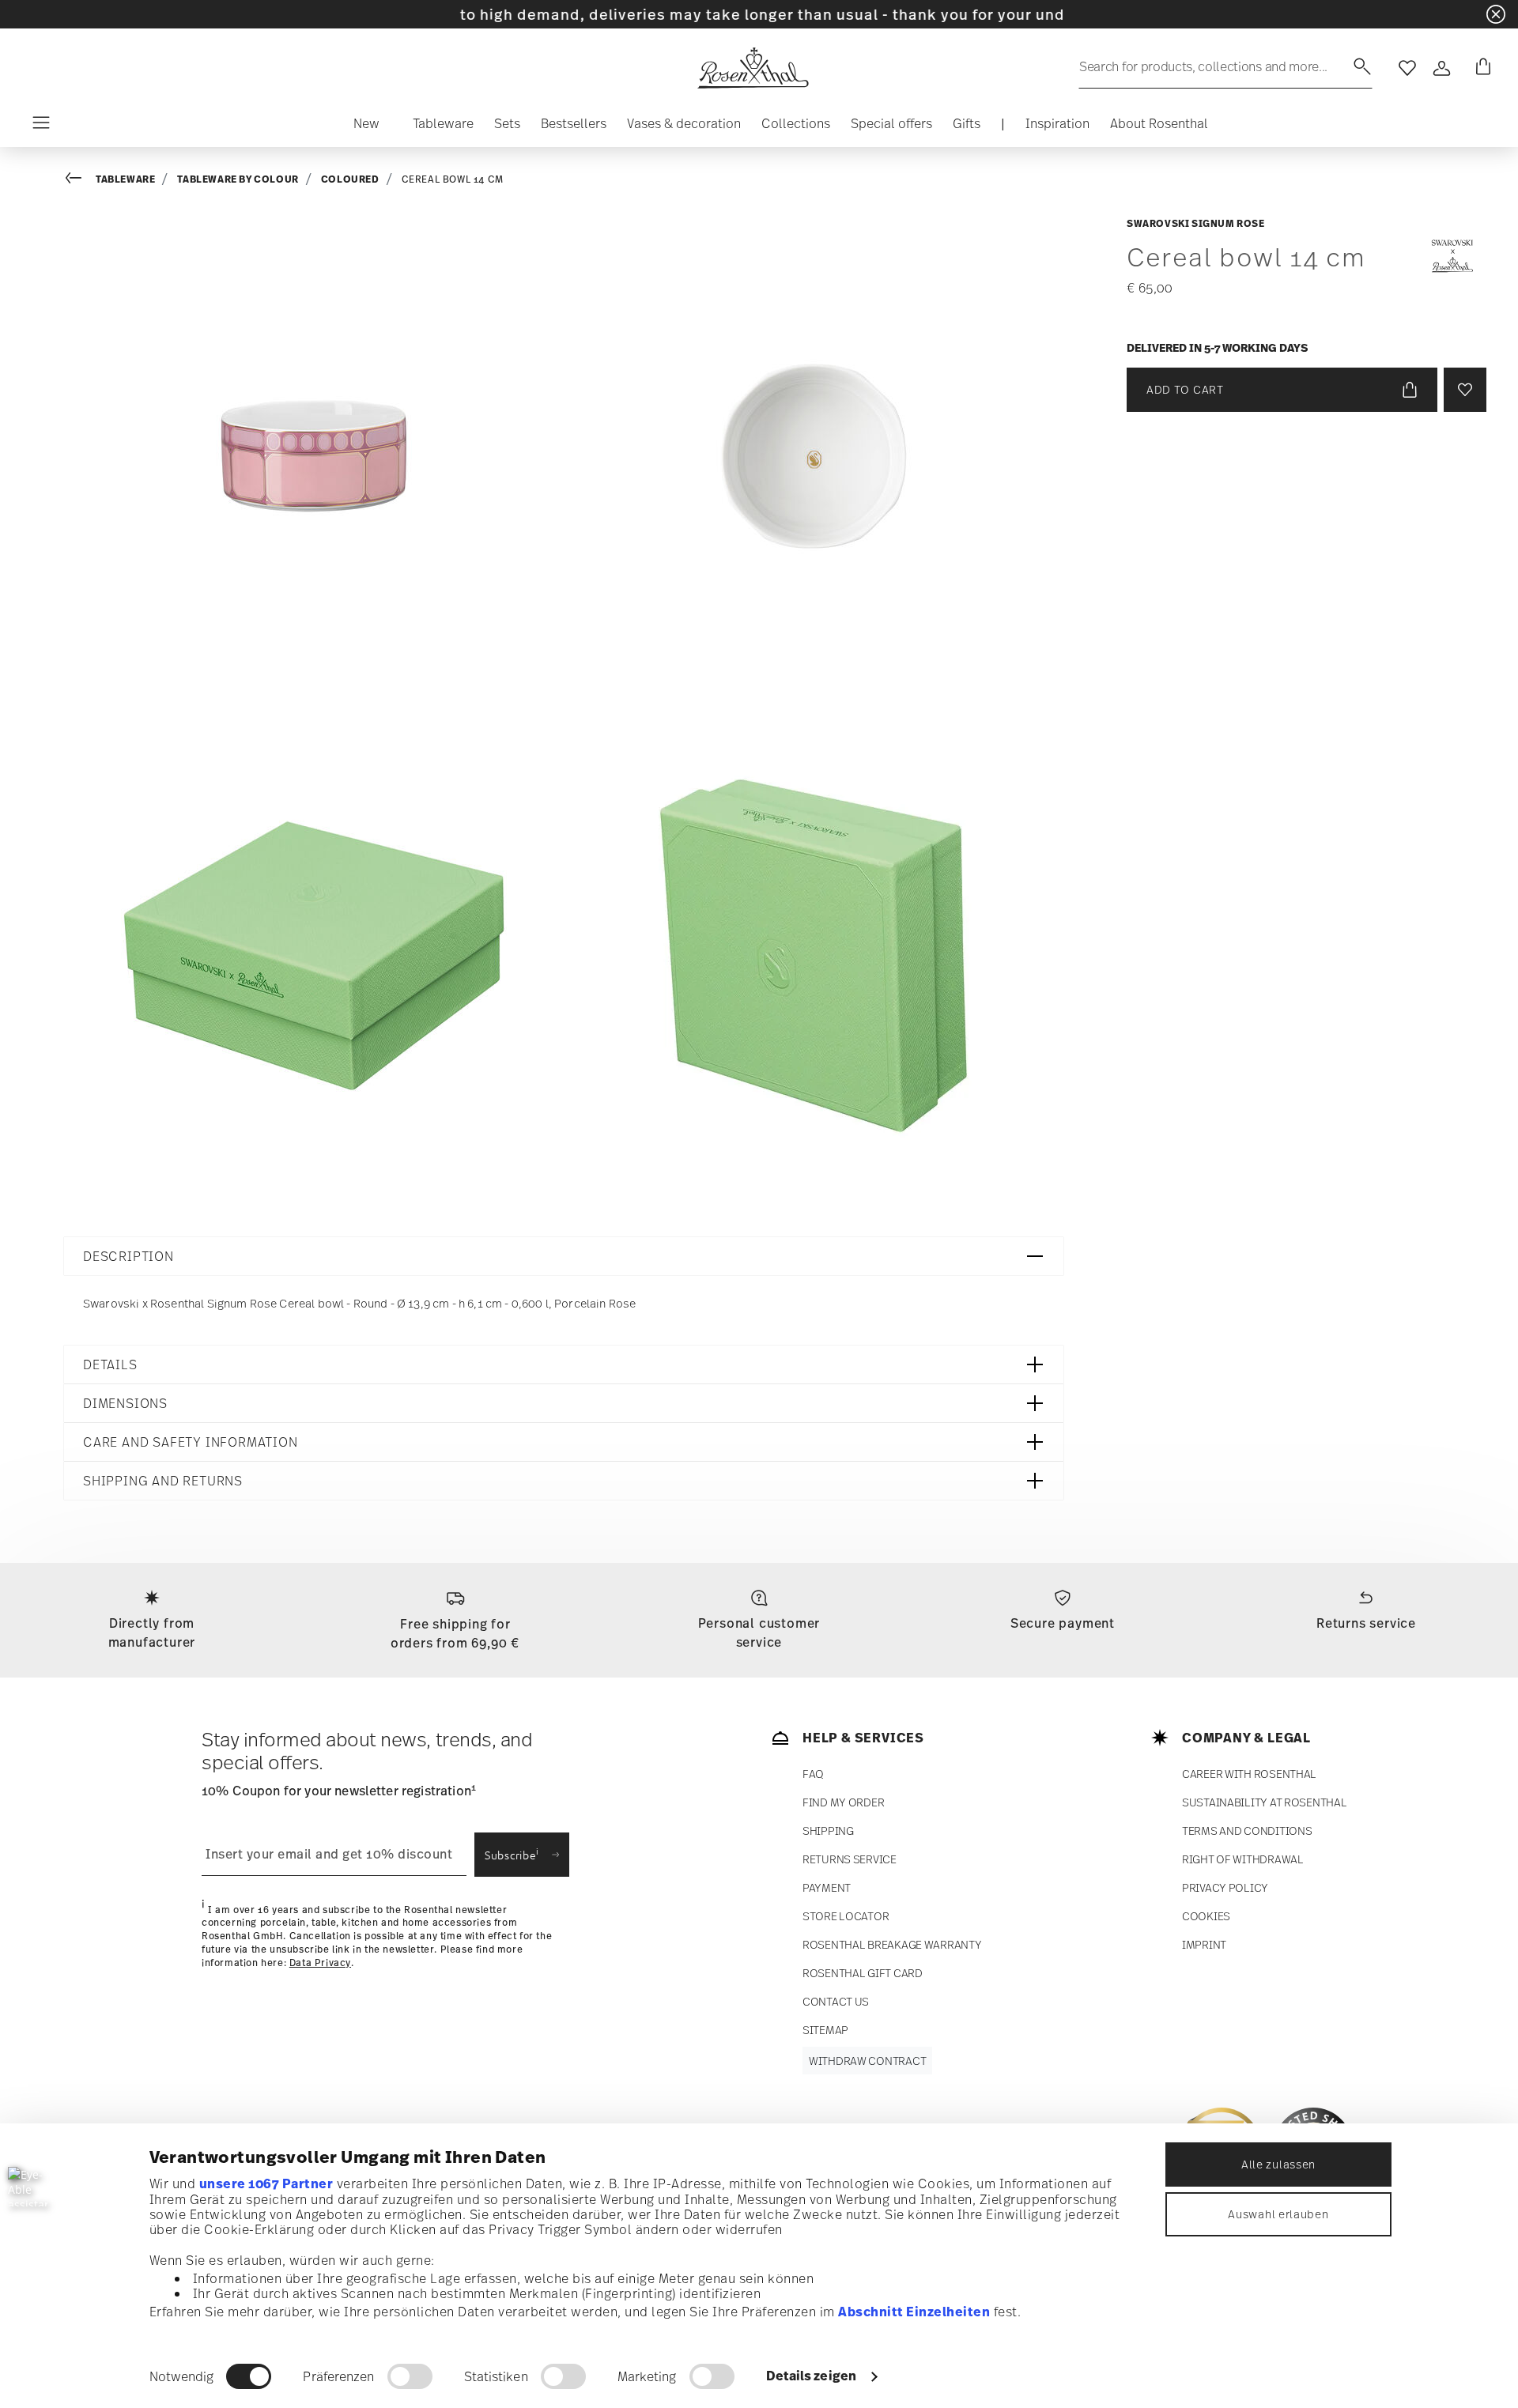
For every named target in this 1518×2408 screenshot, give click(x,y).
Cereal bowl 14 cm (453, 179)
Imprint (1204, 1944)
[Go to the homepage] (753, 68)
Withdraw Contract (867, 2061)
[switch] (410, 2376)
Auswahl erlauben (1278, 2214)
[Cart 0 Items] (1480, 68)
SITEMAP (825, 2030)
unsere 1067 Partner (266, 2183)
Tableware (125, 179)
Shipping (828, 1831)
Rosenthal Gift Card (863, 1973)
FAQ (813, 1774)
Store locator (846, 1916)
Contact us (836, 2001)
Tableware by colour (238, 179)
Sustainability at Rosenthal (1264, 1802)
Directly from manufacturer (152, 1632)
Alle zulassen (1278, 2164)
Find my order (843, 1802)
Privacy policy (1225, 1887)
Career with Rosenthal (1249, 1774)
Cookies (1206, 1916)
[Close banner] (1496, 14)
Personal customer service (759, 1632)
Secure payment (1063, 1623)
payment (827, 1887)
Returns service (1366, 1623)
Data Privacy (320, 1963)
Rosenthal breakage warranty (892, 1944)
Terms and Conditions (1247, 1831)
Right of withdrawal (1243, 1859)
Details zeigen (811, 2376)
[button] (366, 127)
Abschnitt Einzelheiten (914, 2312)
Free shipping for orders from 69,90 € (455, 1633)
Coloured (350, 179)
